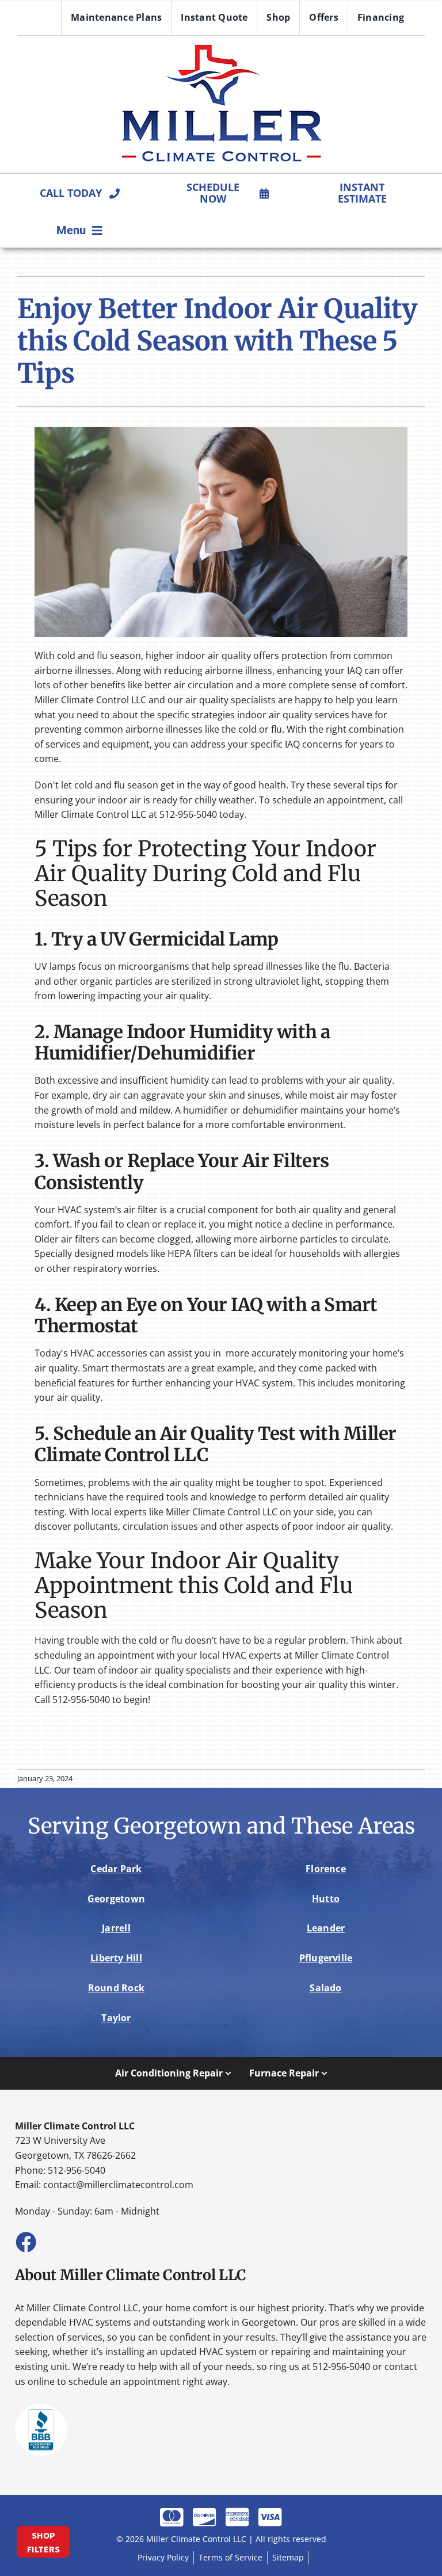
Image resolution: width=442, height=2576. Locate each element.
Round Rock (116, 1988)
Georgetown (116, 1899)
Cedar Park (116, 1869)
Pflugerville (326, 1958)
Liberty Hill (116, 1958)
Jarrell (116, 1928)
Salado (325, 1988)
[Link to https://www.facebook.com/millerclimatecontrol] (25, 2242)
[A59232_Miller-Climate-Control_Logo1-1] (221, 46)
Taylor (116, 2018)
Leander (326, 1928)
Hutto (326, 1899)
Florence (326, 1869)
